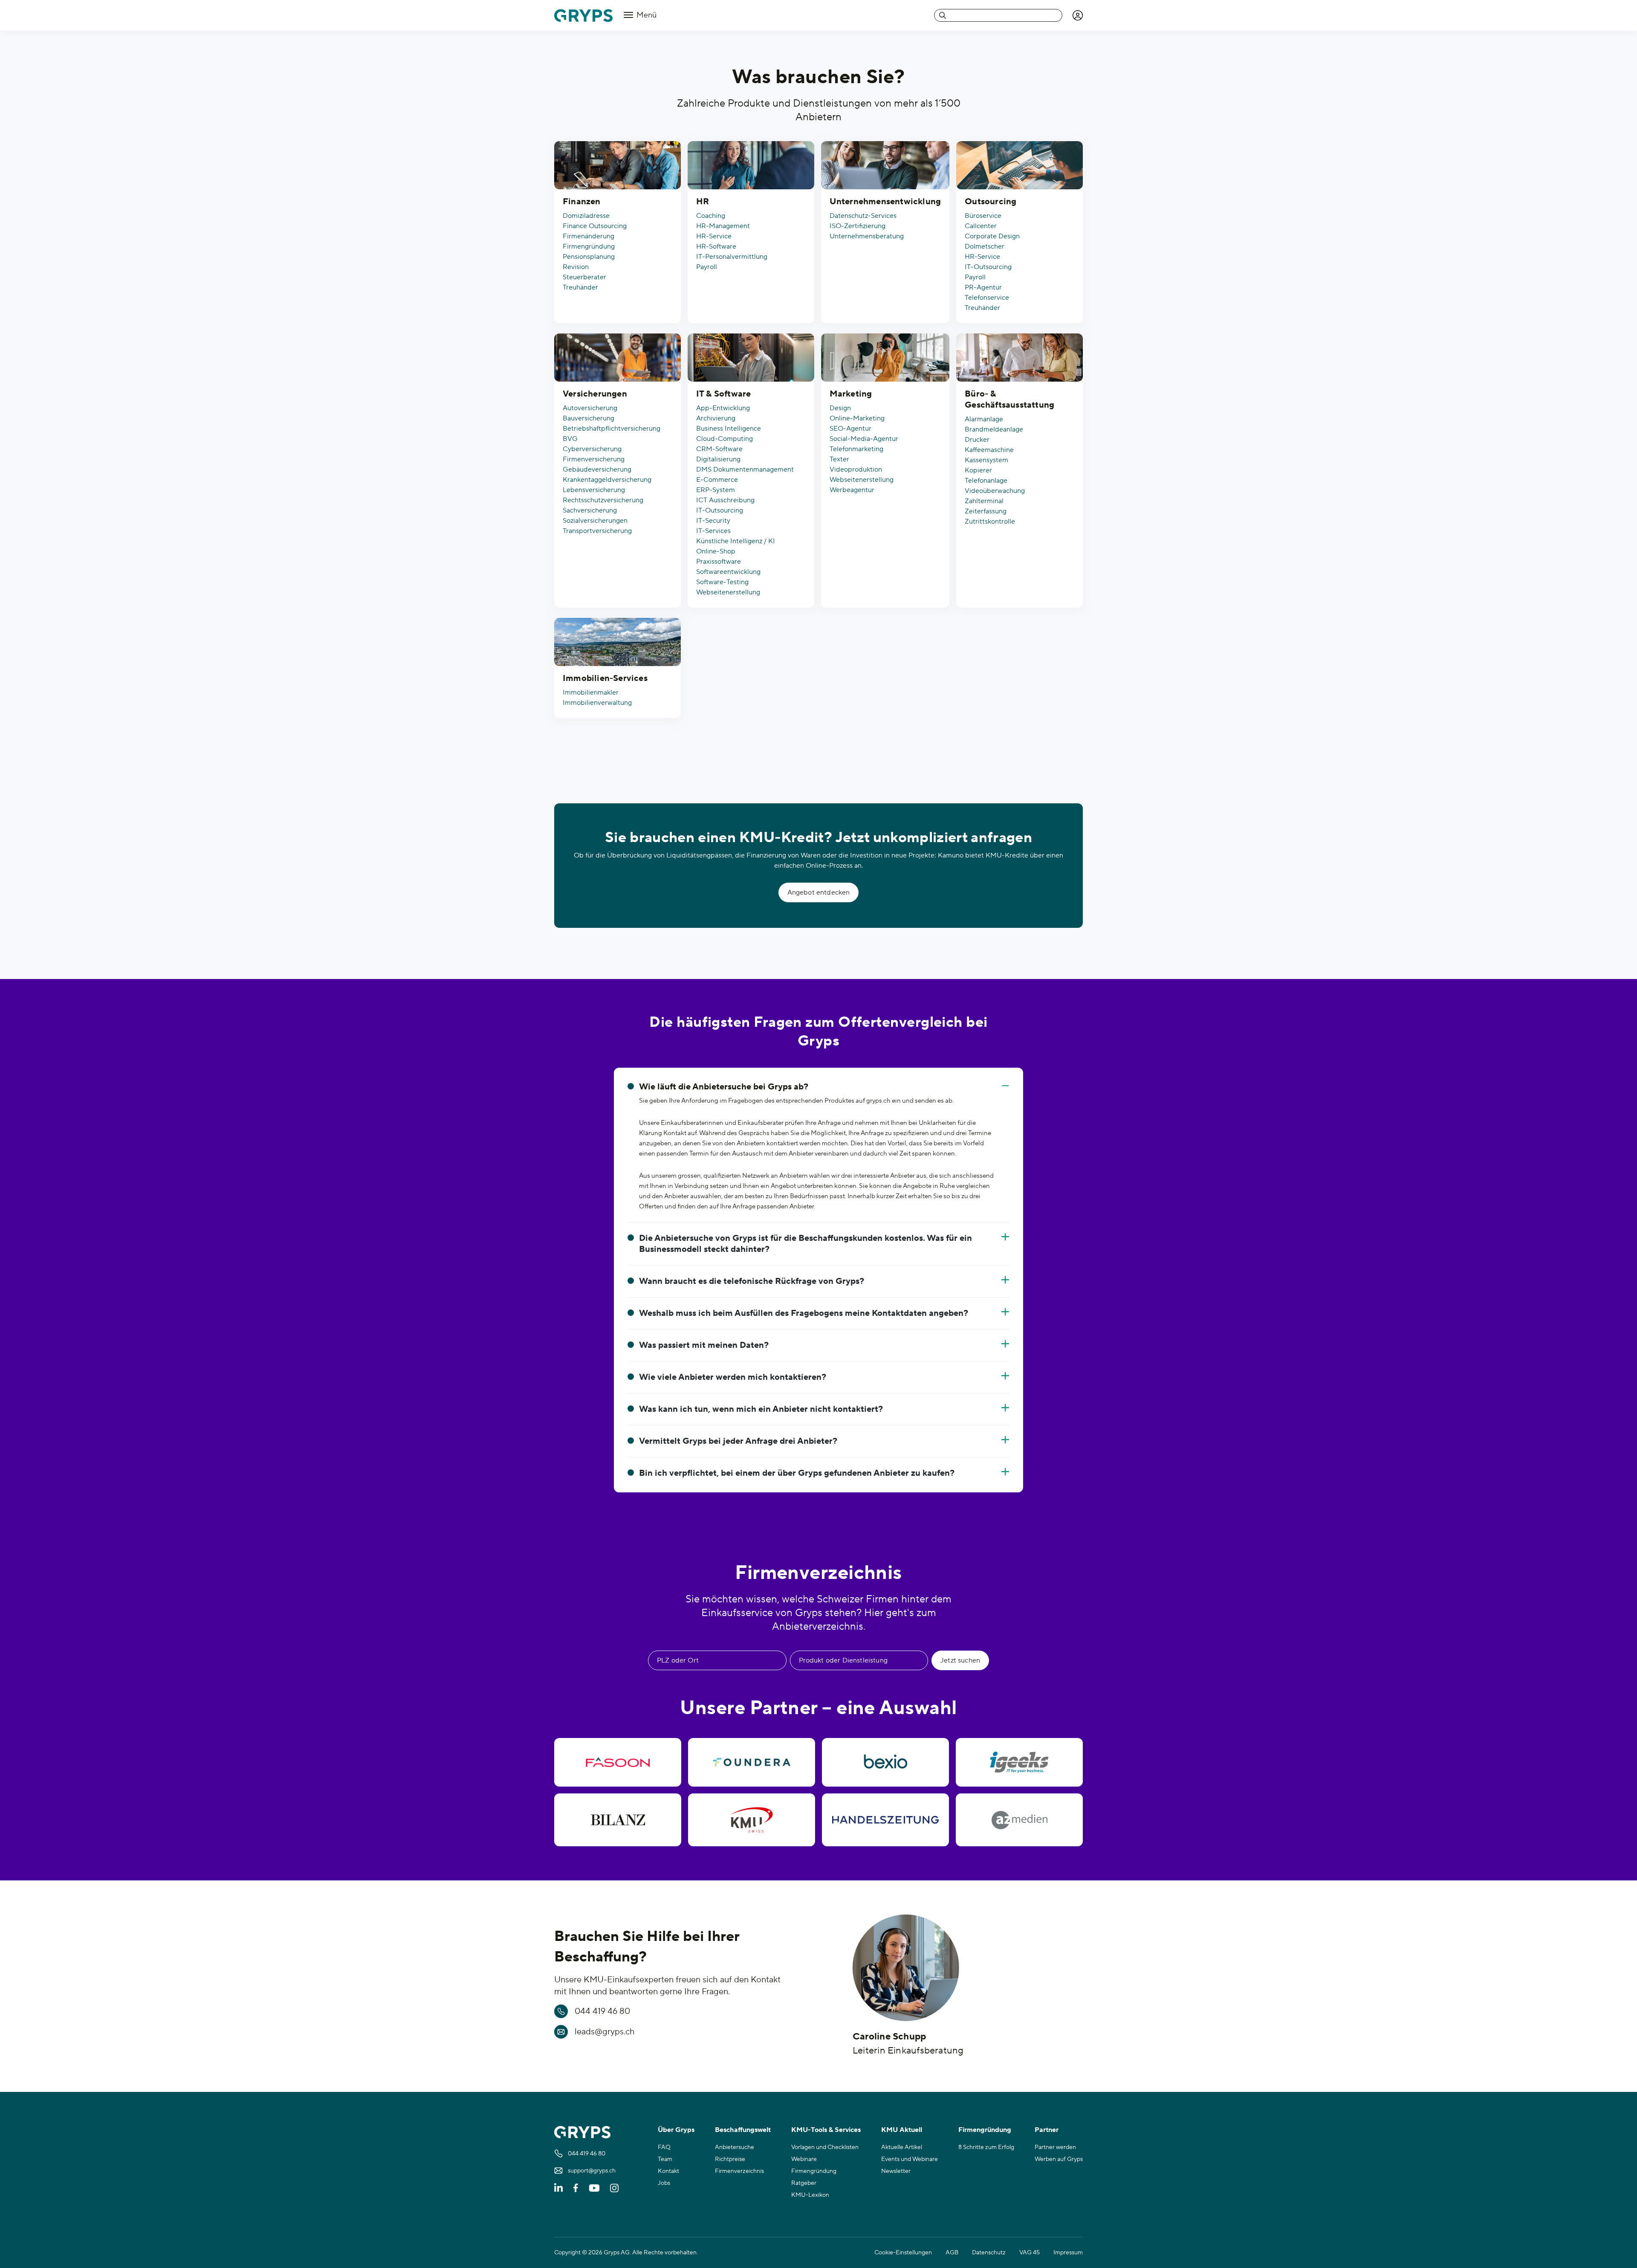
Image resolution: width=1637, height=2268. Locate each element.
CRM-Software (719, 449)
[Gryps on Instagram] (614, 2188)
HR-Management (723, 226)
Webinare (804, 2159)
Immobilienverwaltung (597, 703)
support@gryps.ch (592, 2171)
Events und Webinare (910, 2159)
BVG (570, 439)
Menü (646, 15)
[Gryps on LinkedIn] (558, 2188)
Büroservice (983, 216)
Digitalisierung (718, 459)
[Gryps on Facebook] (576, 2188)
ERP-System (716, 490)
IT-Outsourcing (988, 267)
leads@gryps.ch (605, 2032)
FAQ (664, 2147)
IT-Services (713, 531)
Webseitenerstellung (728, 592)
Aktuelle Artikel (902, 2147)
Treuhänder (580, 287)
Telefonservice (987, 298)
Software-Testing (722, 582)
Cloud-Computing (725, 439)
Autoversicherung (590, 408)
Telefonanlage (986, 481)
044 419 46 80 (602, 2011)
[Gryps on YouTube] (594, 2188)
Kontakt (668, 2171)
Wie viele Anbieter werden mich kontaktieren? (733, 1377)
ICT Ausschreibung (725, 500)
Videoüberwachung (995, 491)
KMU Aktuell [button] (902, 2130)
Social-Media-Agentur (864, 439)
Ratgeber (804, 2183)
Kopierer (978, 470)
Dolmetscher (985, 246)
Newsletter (896, 2171)
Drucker (977, 440)
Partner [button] (1047, 2130)
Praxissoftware (719, 562)
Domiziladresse (586, 216)
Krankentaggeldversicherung (607, 480)
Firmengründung (589, 246)
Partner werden (1055, 2147)
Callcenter (981, 226)
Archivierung (716, 418)
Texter (839, 459)
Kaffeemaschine (989, 450)
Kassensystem (986, 460)
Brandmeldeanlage (994, 429)
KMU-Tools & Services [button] (826, 2130)
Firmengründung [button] (985, 2130)
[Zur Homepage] (583, 16)
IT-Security (713, 521)
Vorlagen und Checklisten (825, 2147)
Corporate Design (992, 236)
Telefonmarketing (856, 449)
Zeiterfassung (986, 511)
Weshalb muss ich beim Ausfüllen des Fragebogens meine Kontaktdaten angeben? (804, 1313)
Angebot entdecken (819, 892)
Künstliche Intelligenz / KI (736, 541)
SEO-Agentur (850, 429)
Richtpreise (730, 2159)
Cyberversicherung (592, 449)
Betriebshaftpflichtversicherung (612, 429)
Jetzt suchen (960, 1660)
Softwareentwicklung (728, 572)
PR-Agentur (983, 287)
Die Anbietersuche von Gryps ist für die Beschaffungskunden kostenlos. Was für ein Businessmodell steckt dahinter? (805, 1244)
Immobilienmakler (591, 692)
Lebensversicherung (594, 490)
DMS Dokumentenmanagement (745, 469)
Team (665, 2159)
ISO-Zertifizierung (858, 226)
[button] (1078, 15)
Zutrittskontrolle (990, 521)
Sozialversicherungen (595, 521)
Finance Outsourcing (595, 226)
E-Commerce (717, 480)
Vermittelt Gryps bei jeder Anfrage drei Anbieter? (738, 1441)
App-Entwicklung (723, 408)
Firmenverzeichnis (739, 2171)
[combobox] (998, 15)
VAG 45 (1030, 2253)
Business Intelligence (729, 429)
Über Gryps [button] (676, 2130)
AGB (952, 2253)
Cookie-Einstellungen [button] (903, 2253)
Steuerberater (584, 277)
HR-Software (716, 246)
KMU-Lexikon (810, 2195)
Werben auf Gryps (1059, 2159)
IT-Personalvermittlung (732, 257)
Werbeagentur (852, 490)
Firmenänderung (589, 236)
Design (840, 408)
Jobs (664, 2183)
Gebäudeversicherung (597, 469)
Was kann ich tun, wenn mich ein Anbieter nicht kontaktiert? (761, 1409)
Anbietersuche (735, 2147)
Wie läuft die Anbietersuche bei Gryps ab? (724, 1087)
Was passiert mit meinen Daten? (704, 1345)
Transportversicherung (597, 531)
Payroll (707, 267)
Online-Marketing (857, 418)
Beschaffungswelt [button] (743, 2130)
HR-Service (714, 236)
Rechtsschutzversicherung (603, 500)
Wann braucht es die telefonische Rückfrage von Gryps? (752, 1281)
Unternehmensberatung (867, 236)
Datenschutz (989, 2253)
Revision (576, 267)
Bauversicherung (589, 418)
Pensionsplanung (589, 257)
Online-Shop (716, 551)
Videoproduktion (856, 469)
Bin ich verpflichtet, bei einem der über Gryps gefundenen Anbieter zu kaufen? (797, 1473)
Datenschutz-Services (863, 216)
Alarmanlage (984, 419)
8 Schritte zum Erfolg (986, 2147)
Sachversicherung (590, 510)
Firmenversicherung (594, 459)
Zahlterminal (984, 501)
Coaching (711, 216)
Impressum (1068, 2253)
